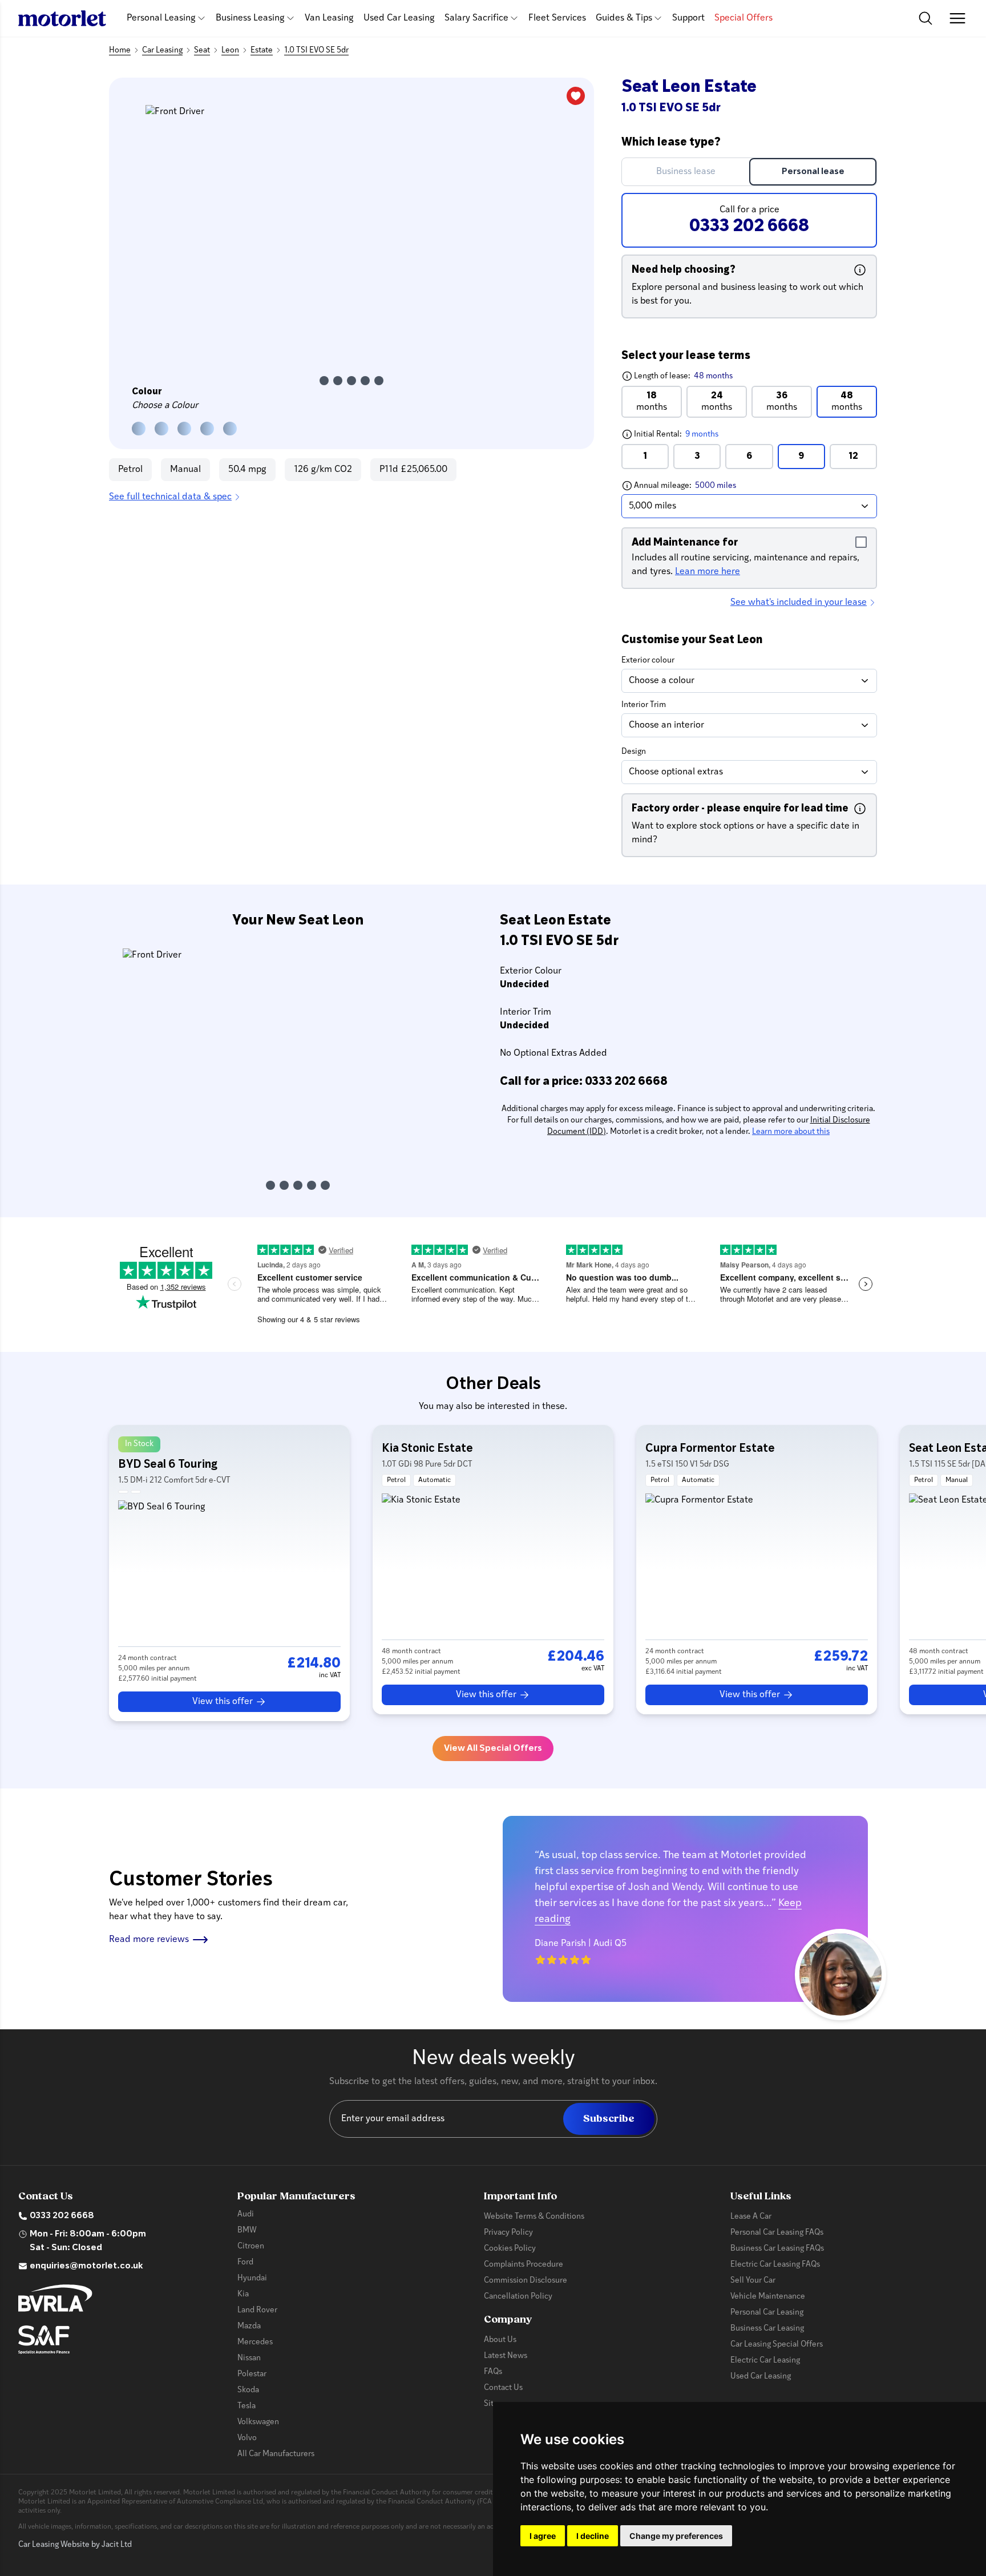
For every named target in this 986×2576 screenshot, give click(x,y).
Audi (246, 2214)
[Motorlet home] (62, 18)
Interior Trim (644, 705)
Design (634, 752)
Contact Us (503, 2388)
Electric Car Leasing (765, 2361)
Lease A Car (751, 2217)
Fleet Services (557, 18)
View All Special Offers (493, 1749)
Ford (245, 2262)
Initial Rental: (699, 434)
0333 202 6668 (62, 2216)
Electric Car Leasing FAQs (775, 2265)
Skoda (248, 2390)
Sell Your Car (753, 2281)
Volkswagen (258, 2422)
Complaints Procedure (524, 2265)
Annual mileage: (706, 485)
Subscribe (609, 2119)
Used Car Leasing (399, 18)
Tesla (246, 2406)
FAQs (493, 2372)
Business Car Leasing (767, 2329)
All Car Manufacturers (276, 2454)
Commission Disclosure (526, 2281)
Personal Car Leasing (767, 2313)
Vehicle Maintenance (768, 2297)
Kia (243, 2294)
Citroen (251, 2246)
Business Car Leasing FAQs (777, 2249)
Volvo (247, 2438)
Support (688, 18)
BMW (247, 2230)
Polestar (252, 2374)
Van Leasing (329, 18)
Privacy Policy (508, 2233)
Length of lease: (677, 376)
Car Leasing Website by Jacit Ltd (75, 2545)
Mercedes (255, 2342)
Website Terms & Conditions (534, 2217)
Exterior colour (648, 661)
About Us (500, 2340)
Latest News (506, 2356)
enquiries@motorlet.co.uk (86, 2266)
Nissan (249, 2358)
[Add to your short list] (576, 96)
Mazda (249, 2326)
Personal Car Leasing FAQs (777, 2233)
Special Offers (743, 18)
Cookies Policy (510, 2249)
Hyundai (252, 2278)
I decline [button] (593, 2536)
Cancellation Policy (518, 2297)
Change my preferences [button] (676, 2536)
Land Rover (257, 2310)
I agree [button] (543, 2536)
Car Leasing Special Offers (777, 2345)
